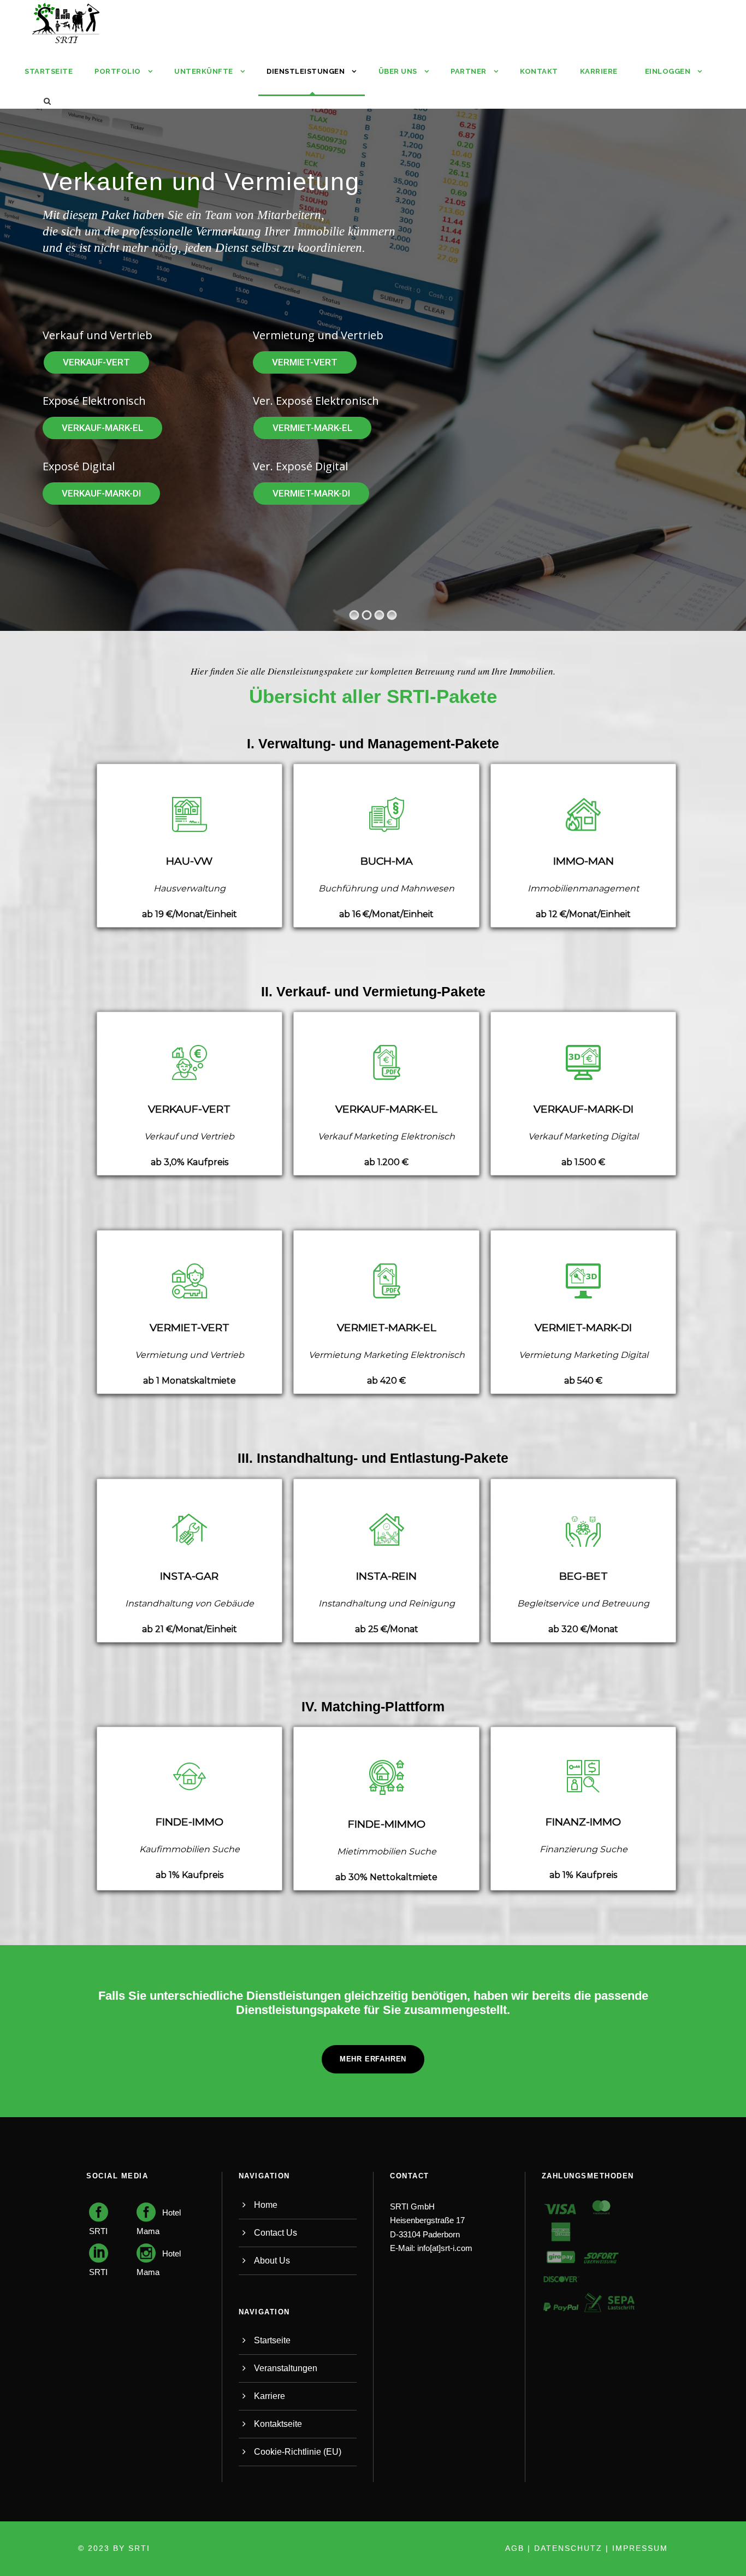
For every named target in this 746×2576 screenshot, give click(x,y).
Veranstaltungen (286, 2368)
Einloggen (668, 71)
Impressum (640, 2548)
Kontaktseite (278, 2424)
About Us (272, 2261)
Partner (469, 71)
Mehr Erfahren (386, 1010)
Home (266, 2205)
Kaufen (189, 2020)
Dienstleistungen (306, 71)
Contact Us (276, 2233)
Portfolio (118, 71)
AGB (515, 2548)
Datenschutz (568, 2548)
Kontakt (539, 71)
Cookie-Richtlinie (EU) (298, 2452)
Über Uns (398, 71)
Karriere (599, 71)
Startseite (49, 71)
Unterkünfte (204, 71)
